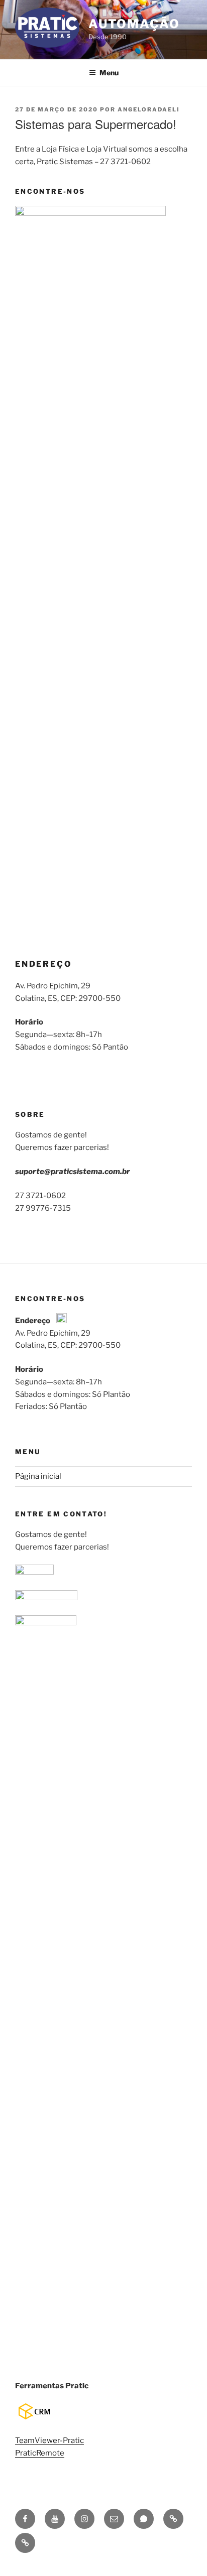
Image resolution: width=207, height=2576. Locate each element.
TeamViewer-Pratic (49, 2440)
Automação (134, 24)
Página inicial (38, 1476)
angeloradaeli (149, 109)
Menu (109, 73)
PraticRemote (40, 2453)
